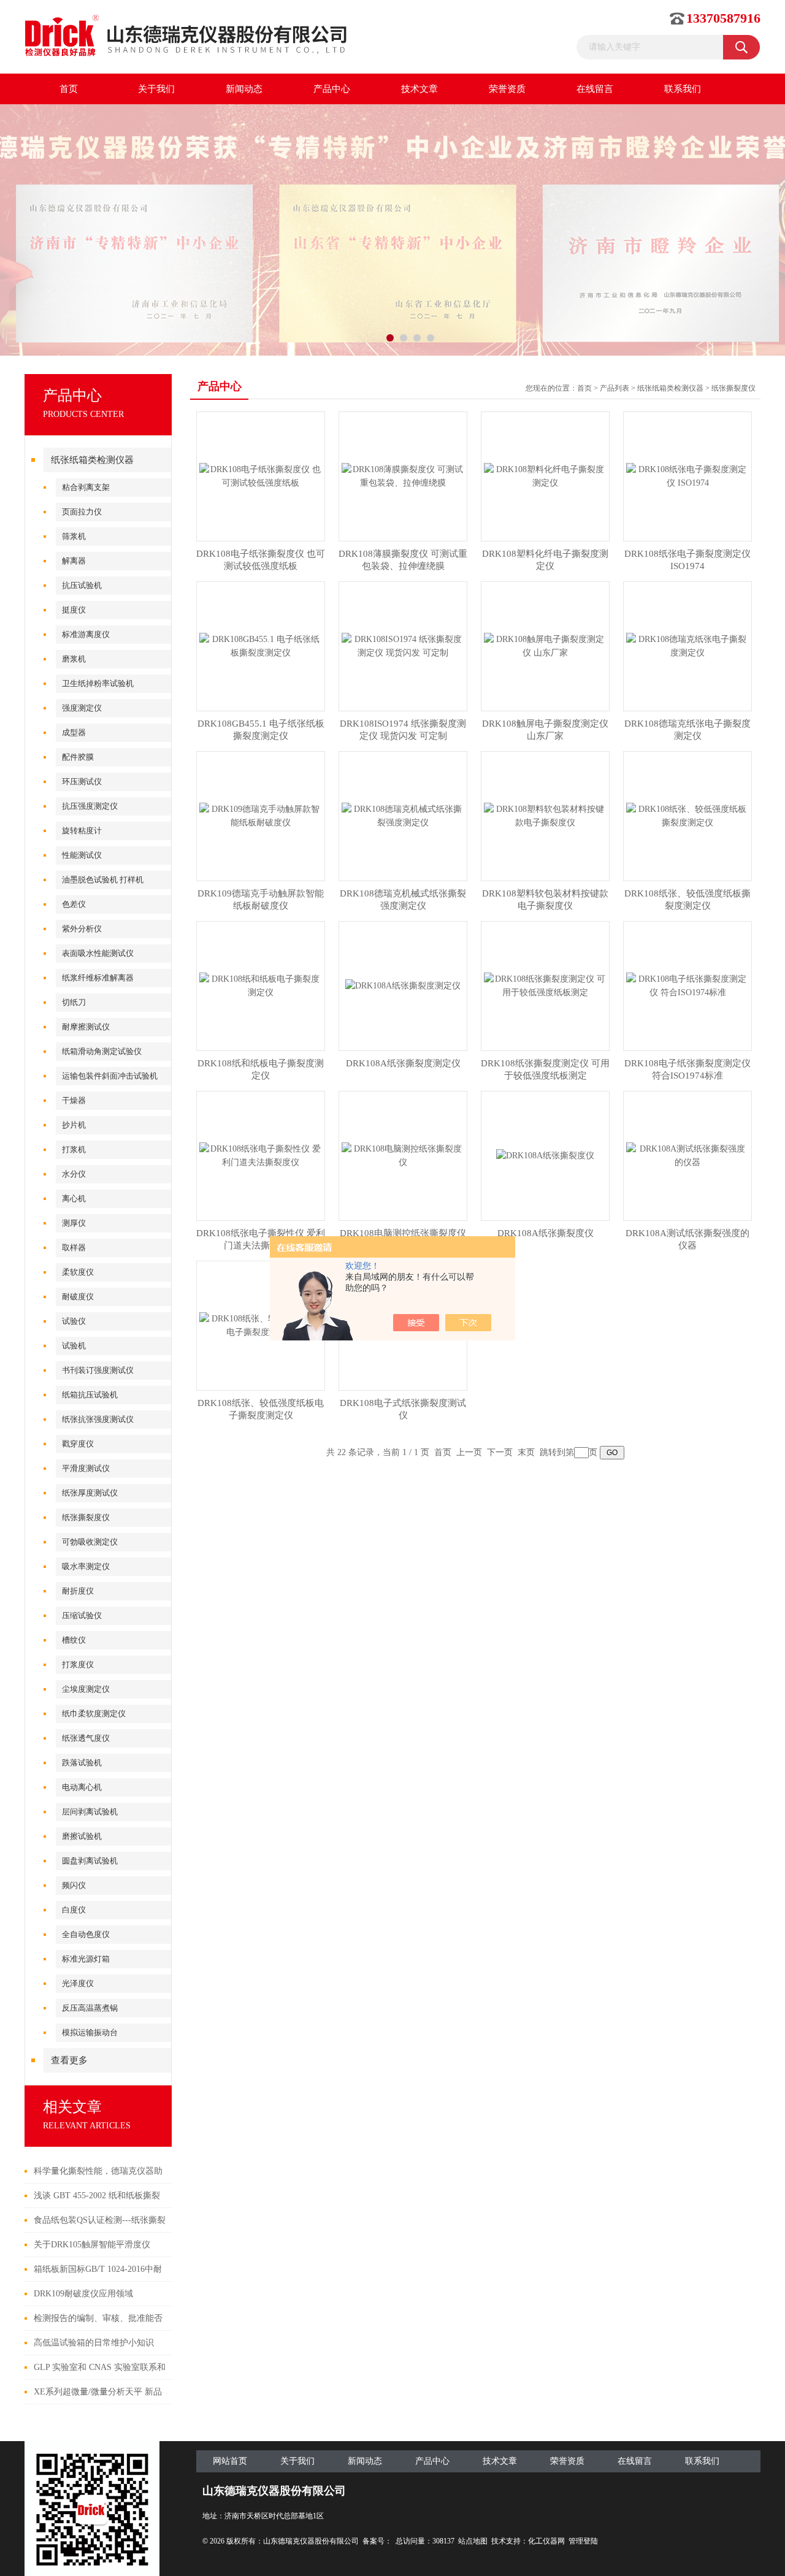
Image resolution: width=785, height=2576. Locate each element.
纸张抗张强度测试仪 (98, 1419)
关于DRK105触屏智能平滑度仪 (92, 2245)
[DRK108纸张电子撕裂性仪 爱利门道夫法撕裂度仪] (261, 1155)
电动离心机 (82, 1787)
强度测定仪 (82, 708)
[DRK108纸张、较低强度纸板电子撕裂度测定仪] (261, 1325)
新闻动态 (244, 89)
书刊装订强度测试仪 (98, 1370)
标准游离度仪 (86, 634)
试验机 (74, 1346)
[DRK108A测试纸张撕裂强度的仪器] (687, 1155)
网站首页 (230, 2461)
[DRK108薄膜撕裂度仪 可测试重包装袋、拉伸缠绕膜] (403, 476)
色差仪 (74, 904)
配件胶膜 (78, 757)
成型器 (74, 732)
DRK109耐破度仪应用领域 (83, 2294)
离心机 (74, 1198)
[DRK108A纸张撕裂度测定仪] (403, 985)
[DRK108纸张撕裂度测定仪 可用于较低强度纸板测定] (545, 985)
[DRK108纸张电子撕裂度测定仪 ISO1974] (687, 476)
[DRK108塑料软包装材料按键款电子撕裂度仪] (545, 815)
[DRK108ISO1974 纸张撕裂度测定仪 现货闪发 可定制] (403, 645)
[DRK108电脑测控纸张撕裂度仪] (403, 1155)
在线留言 (595, 89)
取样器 (74, 1248)
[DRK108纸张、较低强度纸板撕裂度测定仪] (687, 815)
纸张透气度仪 (86, 1738)
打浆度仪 (78, 1664)
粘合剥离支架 (86, 487)
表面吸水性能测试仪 (98, 953)
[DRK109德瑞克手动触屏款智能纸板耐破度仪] (261, 815)
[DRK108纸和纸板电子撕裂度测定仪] (261, 985)
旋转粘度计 (82, 831)
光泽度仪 (78, 1983)
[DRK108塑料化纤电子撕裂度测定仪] (545, 476)
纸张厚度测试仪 (90, 1493)
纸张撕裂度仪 (86, 1517)
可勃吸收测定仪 (90, 1542)
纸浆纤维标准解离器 (98, 978)
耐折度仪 (78, 1591)
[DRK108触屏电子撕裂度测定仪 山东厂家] (545, 645)
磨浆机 (74, 659)
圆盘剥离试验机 (90, 1861)
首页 (69, 89)
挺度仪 (74, 610)
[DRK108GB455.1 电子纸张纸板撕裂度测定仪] (261, 645)
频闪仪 (74, 1885)
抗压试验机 (82, 585)
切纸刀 (74, 1002)
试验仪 (74, 1321)
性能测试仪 (82, 855)
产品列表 (615, 388)
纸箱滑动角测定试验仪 (102, 1051)
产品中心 (332, 89)
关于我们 (156, 89)
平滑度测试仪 (86, 1468)
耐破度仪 (78, 1297)
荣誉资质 (507, 89)
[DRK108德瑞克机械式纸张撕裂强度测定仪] (403, 815)
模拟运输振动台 (90, 2032)
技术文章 (419, 89)
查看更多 (69, 2060)
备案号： (377, 2541)
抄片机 (74, 1125)
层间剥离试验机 (90, 1812)
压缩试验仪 (82, 1615)
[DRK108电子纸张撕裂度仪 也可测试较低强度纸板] (261, 476)
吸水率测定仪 (86, 1566)
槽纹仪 (74, 1640)
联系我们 (683, 89)
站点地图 (473, 2541)
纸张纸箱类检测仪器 (92, 460)
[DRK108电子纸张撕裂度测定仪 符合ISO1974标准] (687, 985)
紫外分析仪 (82, 929)
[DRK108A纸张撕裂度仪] (545, 1155)
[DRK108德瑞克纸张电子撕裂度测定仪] (687, 645)
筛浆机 (74, 536)
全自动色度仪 (86, 1934)
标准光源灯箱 (86, 1959)
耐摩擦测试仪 (86, 1027)
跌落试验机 (82, 1763)
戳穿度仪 (78, 1444)
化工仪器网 (546, 2541)
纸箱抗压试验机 (90, 1395)
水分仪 (74, 1174)
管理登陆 (583, 2541)
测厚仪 (74, 1223)
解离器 (74, 561)
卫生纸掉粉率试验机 (98, 683)
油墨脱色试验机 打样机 (103, 880)
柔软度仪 (78, 1272)
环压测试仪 (82, 782)
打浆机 (74, 1149)
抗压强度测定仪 (90, 806)
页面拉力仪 (82, 512)
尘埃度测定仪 (86, 1689)
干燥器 (74, 1100)
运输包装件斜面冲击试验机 (110, 1076)
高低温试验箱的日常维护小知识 (94, 2343)
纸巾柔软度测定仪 (94, 1714)
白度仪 (74, 1910)
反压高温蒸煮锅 (90, 2008)
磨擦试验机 (82, 1836)
